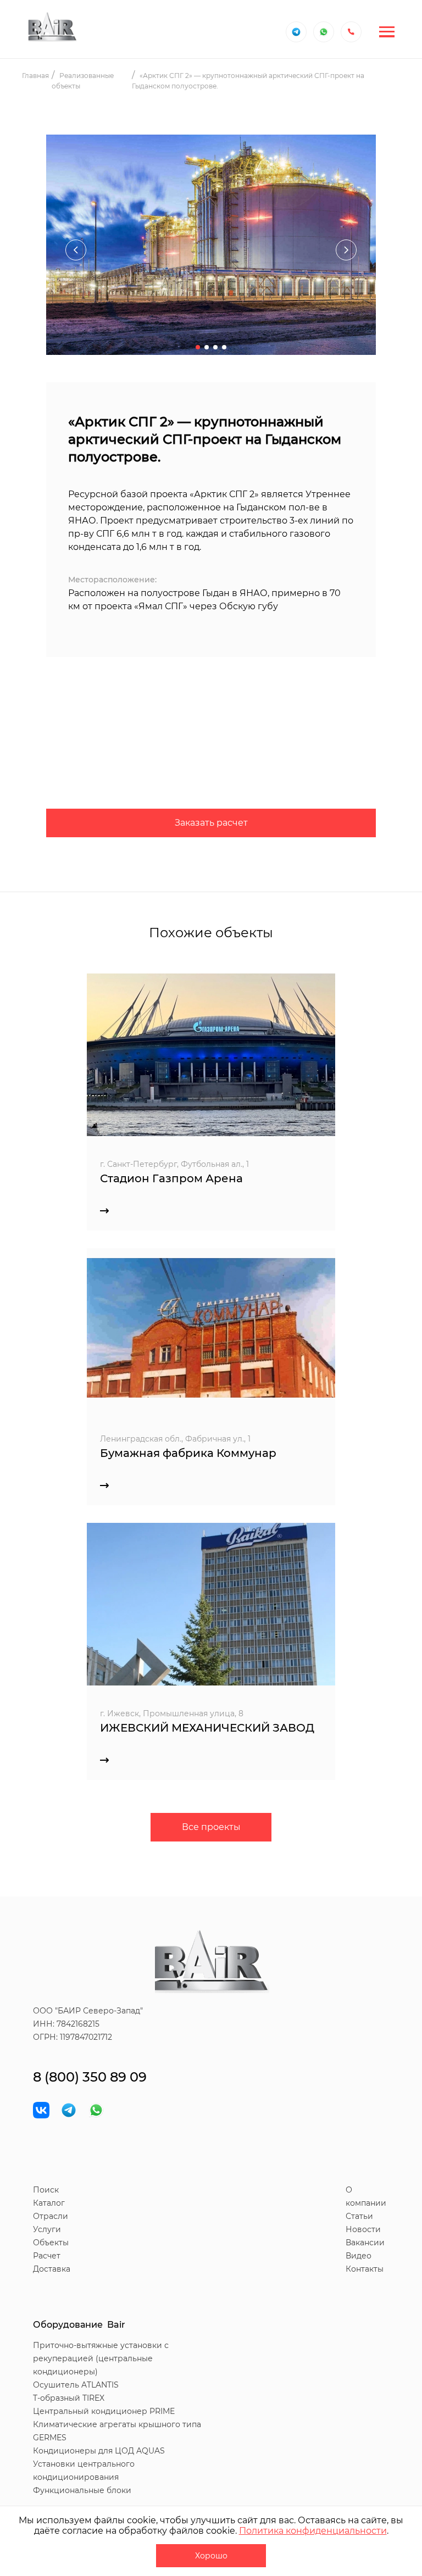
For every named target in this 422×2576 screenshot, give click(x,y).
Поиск (46, 2190)
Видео (359, 2256)
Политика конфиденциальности (313, 2531)
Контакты (365, 2269)
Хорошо (211, 2556)
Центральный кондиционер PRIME (104, 2411)
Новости (363, 2229)
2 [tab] (207, 347)
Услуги (47, 2229)
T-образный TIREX (69, 2398)
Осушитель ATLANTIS (76, 2385)
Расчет (47, 2256)
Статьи (359, 2216)
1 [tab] (198, 347)
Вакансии (365, 2243)
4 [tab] (224, 347)
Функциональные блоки (82, 2490)
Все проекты (211, 1827)
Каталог (49, 2203)
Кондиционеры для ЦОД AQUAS (99, 2451)
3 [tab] (215, 347)
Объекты (51, 2243)
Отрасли (51, 2216)
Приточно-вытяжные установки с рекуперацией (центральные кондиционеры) (101, 2358)
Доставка (52, 2269)
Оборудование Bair (79, 2325)
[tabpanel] (211, 250)
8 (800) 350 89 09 (90, 2077)
